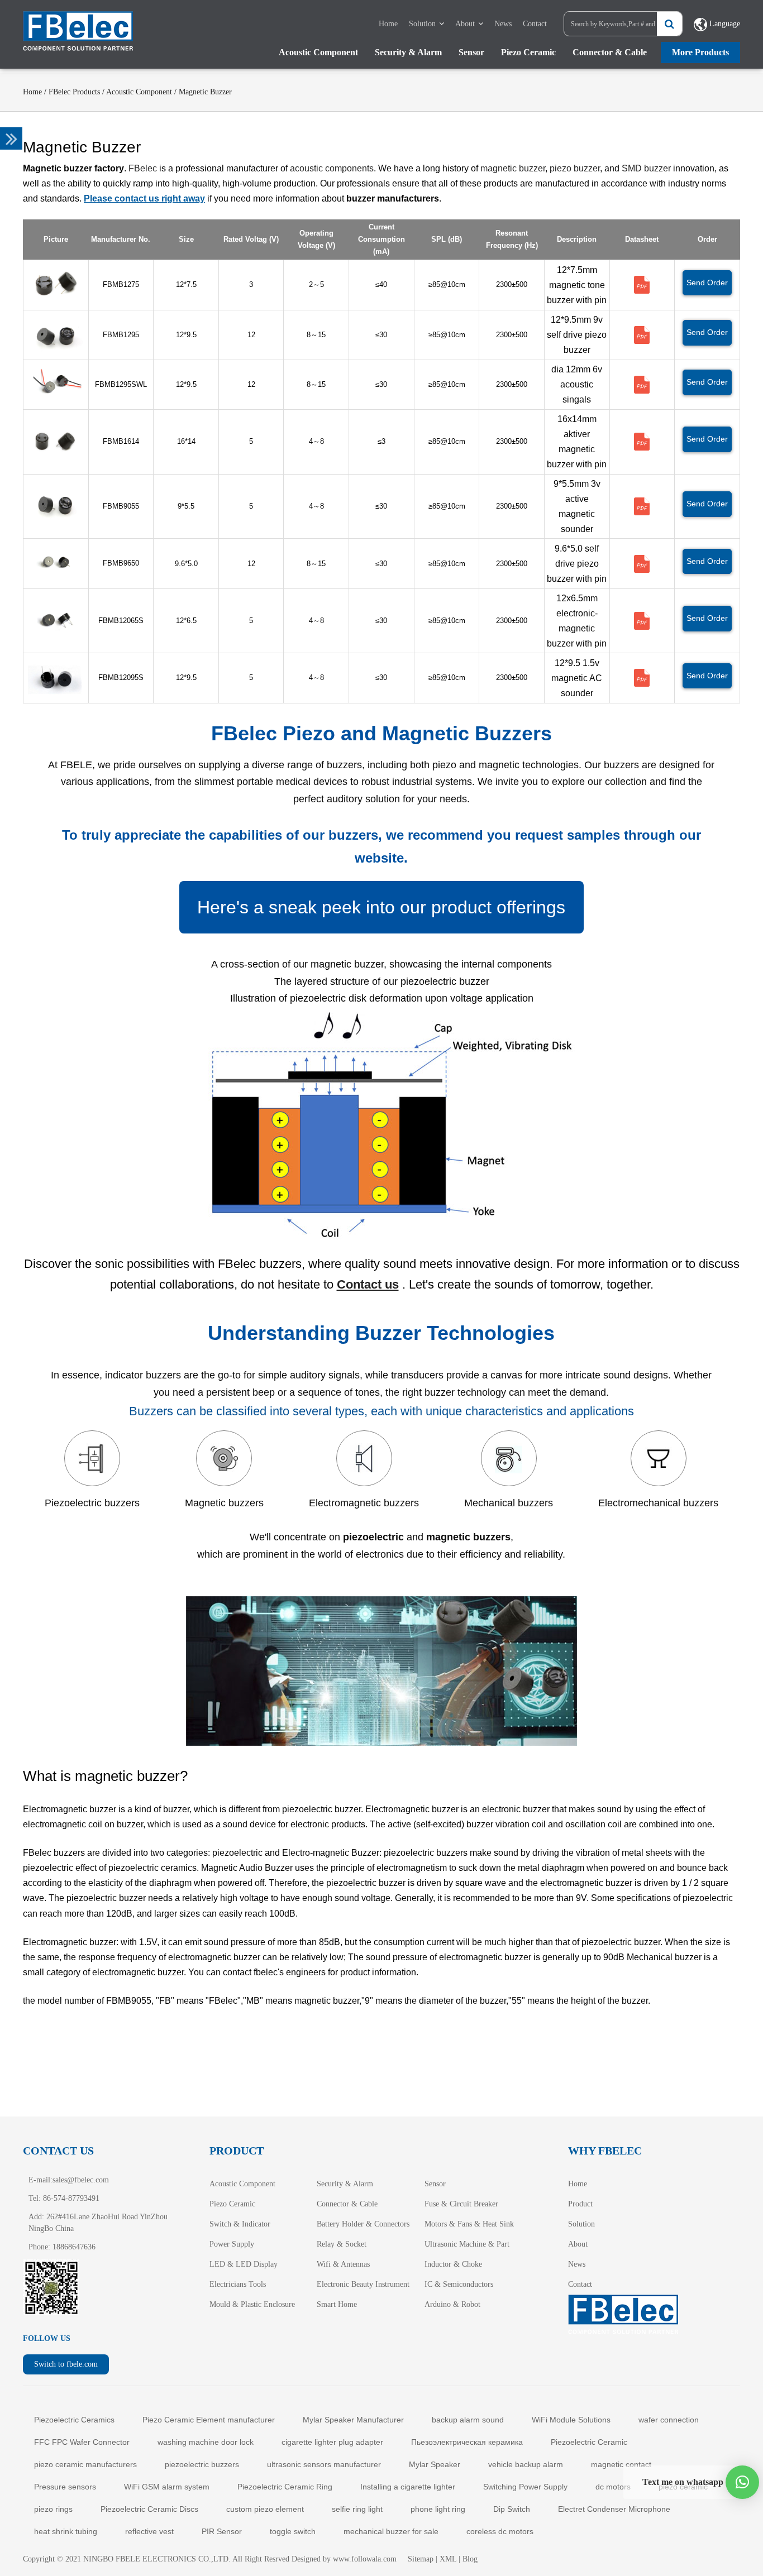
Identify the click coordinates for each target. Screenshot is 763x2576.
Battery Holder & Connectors (363, 2224)
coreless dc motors (500, 2531)
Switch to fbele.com (66, 2364)
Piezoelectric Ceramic (589, 2442)
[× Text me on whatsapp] (742, 2482)
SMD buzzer (646, 168)
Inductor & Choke (453, 2264)
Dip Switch (512, 2509)
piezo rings (53, 2509)
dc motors (613, 2487)
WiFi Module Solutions (571, 2420)
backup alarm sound (468, 2420)
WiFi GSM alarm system (167, 2487)
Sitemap (421, 2559)
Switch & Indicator (240, 2224)
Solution (422, 24)
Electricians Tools (238, 2284)
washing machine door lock (206, 2442)
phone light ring (438, 2509)
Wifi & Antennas (343, 2264)
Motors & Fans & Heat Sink (469, 2224)
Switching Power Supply (525, 2487)
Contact (535, 24)
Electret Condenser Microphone (614, 2509)
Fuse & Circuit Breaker (461, 2204)
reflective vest (149, 2531)
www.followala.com (365, 2559)
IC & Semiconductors (459, 2284)
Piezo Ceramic (528, 52)
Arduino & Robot (452, 2304)
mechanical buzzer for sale (391, 2531)
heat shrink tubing (66, 2531)
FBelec (143, 168)
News (503, 24)
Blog (470, 2559)
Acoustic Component (318, 52)
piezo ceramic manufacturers (85, 2464)
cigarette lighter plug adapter (332, 2442)
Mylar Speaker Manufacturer (353, 2420)
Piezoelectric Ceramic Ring (285, 2487)
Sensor (471, 52)
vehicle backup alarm (526, 2464)
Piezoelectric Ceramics (74, 2420)
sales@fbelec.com (81, 2180)
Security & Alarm (408, 52)
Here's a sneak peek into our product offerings (381, 907)
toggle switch (293, 2531)
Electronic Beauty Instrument (363, 2284)
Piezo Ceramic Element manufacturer (209, 2420)
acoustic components (332, 168)
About (465, 24)
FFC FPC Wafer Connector (82, 2442)
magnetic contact (621, 2464)
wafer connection (669, 2420)
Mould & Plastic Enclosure (252, 2304)
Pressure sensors (65, 2487)
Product (580, 2204)
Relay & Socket (342, 2244)
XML (448, 2559)
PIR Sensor (222, 2531)
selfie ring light (357, 2509)
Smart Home (337, 2304)
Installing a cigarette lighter (408, 2487)
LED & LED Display (244, 2264)
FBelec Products (74, 92)
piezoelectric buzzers (202, 2464)
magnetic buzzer (513, 168)
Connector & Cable (610, 52)
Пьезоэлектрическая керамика (467, 2442)
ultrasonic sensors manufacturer (324, 2464)
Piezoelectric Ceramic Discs (149, 2509)
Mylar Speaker (435, 2464)
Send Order (707, 283)
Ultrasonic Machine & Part (467, 2244)
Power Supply (232, 2244)
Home (388, 24)
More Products (700, 52)
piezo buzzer (575, 168)
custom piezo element (265, 2509)
